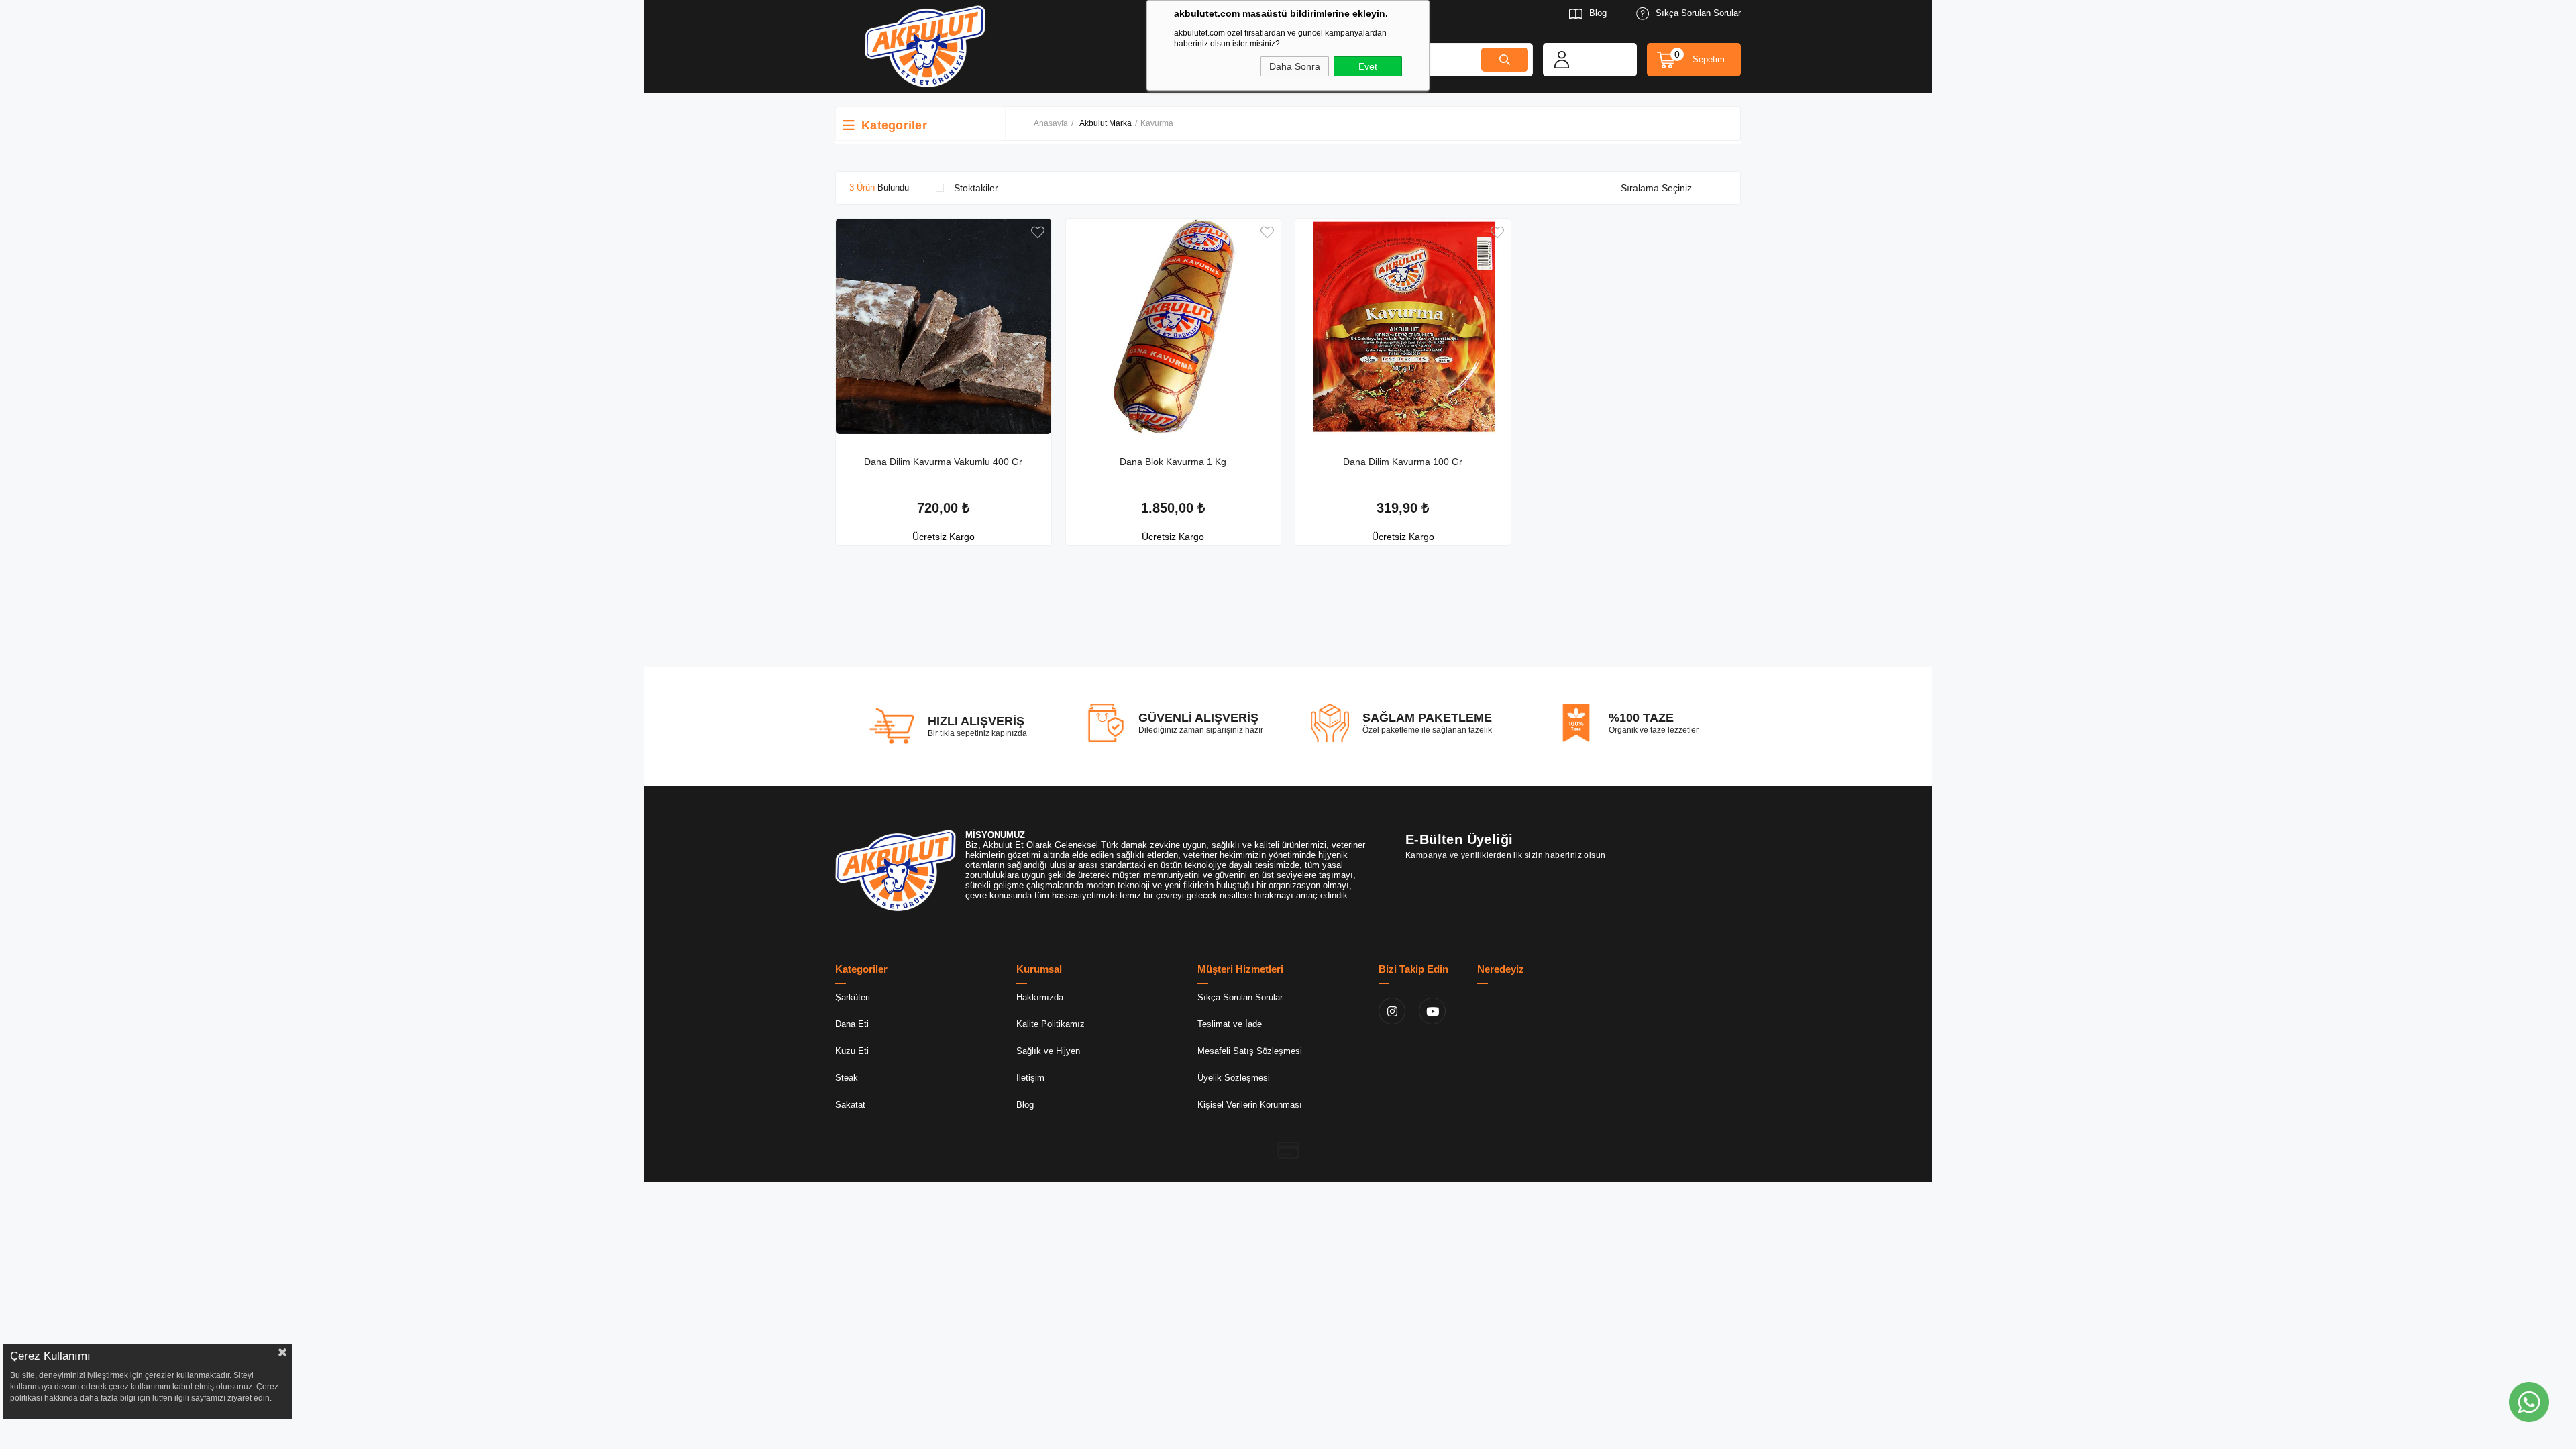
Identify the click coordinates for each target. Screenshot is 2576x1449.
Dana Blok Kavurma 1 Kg (1173, 462)
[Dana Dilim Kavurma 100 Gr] (1403, 326)
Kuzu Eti (852, 1051)
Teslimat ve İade (1230, 1024)
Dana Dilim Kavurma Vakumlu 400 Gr (943, 462)
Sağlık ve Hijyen (1048, 1051)
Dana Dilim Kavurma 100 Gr (1403, 462)
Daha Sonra (1295, 66)
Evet (1368, 66)
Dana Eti (852, 1024)
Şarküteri (853, 997)
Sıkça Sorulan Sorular (1698, 13)
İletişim (1030, 1078)
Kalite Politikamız (1051, 1024)
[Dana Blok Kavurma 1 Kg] (1174, 326)
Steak (847, 1078)
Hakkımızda (1040, 997)
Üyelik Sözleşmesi (1234, 1078)
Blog (1598, 13)
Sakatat (850, 1105)
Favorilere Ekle (1038, 232)
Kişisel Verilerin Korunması (1250, 1105)
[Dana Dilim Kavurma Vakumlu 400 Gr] (944, 326)
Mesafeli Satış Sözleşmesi (1250, 1051)
